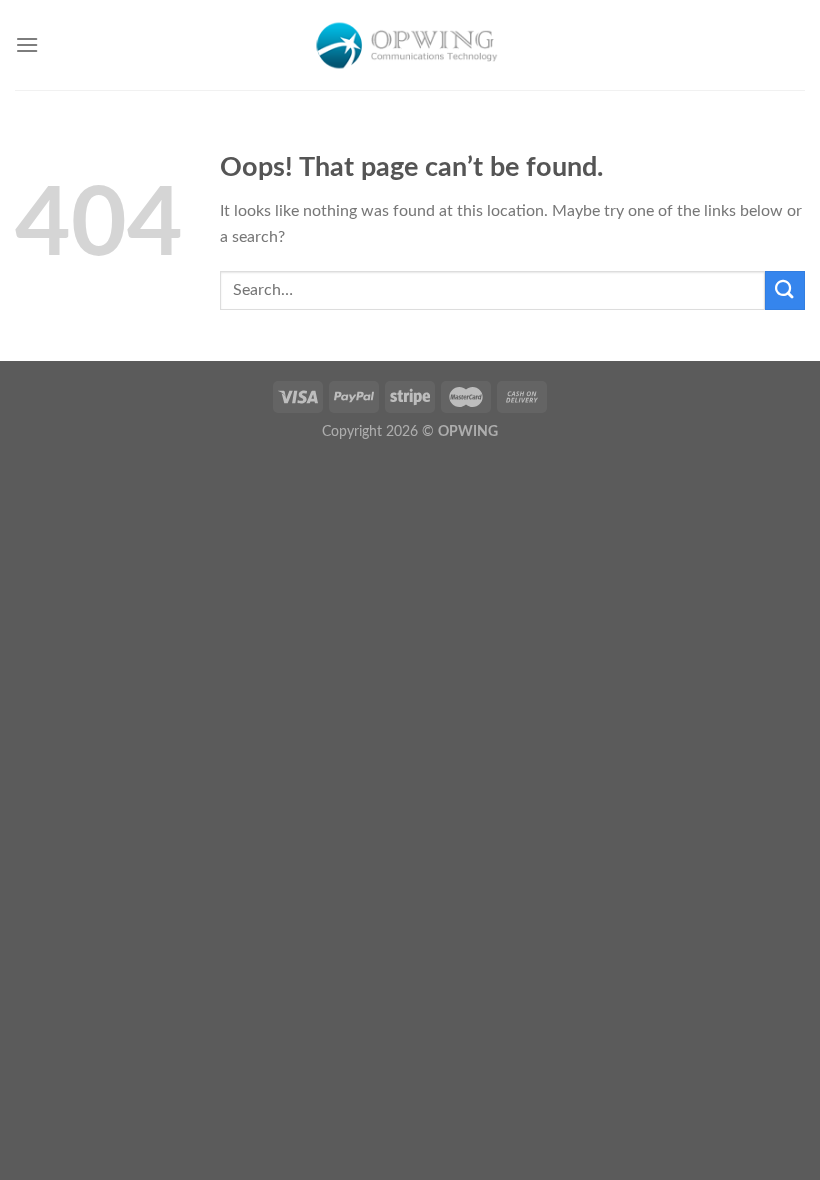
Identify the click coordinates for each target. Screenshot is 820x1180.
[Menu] (27, 44)
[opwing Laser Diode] (410, 44)
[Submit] (785, 290)
